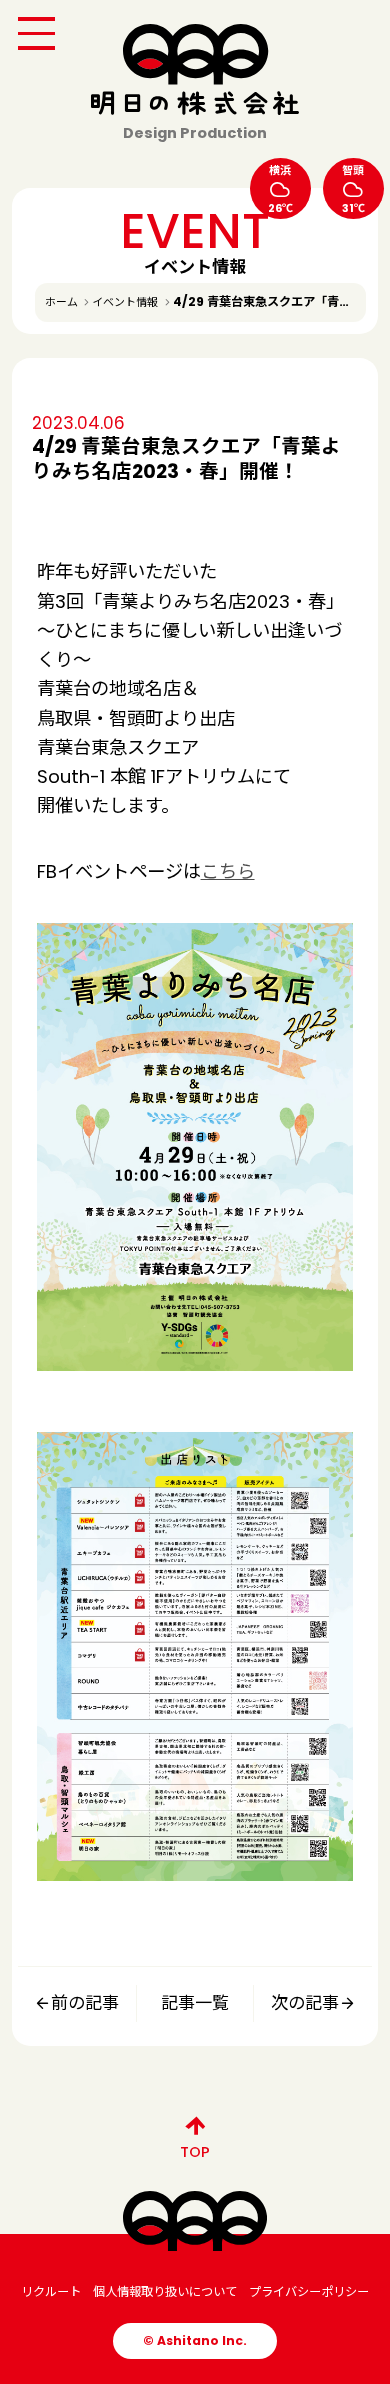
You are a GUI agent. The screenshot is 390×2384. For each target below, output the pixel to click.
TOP (195, 2151)
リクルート (51, 2291)
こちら (228, 871)
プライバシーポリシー (309, 2291)
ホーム (61, 302)
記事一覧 (195, 2003)
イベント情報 (125, 302)
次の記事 (305, 2003)
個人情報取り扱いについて (165, 2291)
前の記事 (85, 2003)
